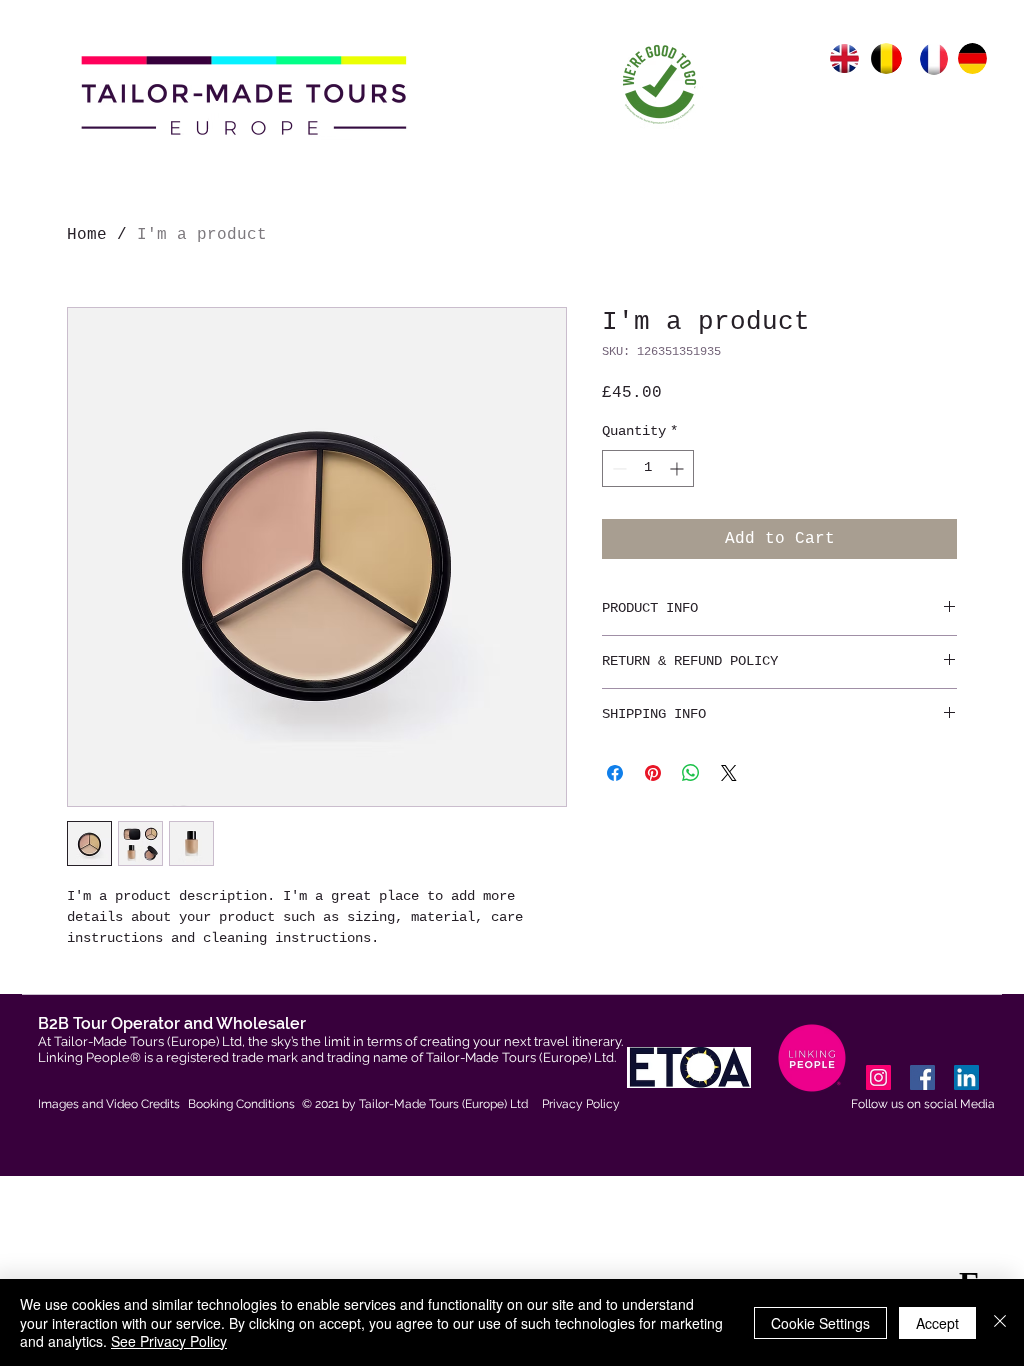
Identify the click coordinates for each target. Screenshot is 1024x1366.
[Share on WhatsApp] (691, 773)
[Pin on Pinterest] (653, 773)
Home (87, 235)
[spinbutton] (648, 468)
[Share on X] (729, 773)
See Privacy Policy (169, 1341)
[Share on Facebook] (615, 773)
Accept (937, 1323)
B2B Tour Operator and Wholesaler (172, 1023)
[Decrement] (617, 468)
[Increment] (678, 468)
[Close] (1000, 1322)
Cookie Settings (820, 1323)
